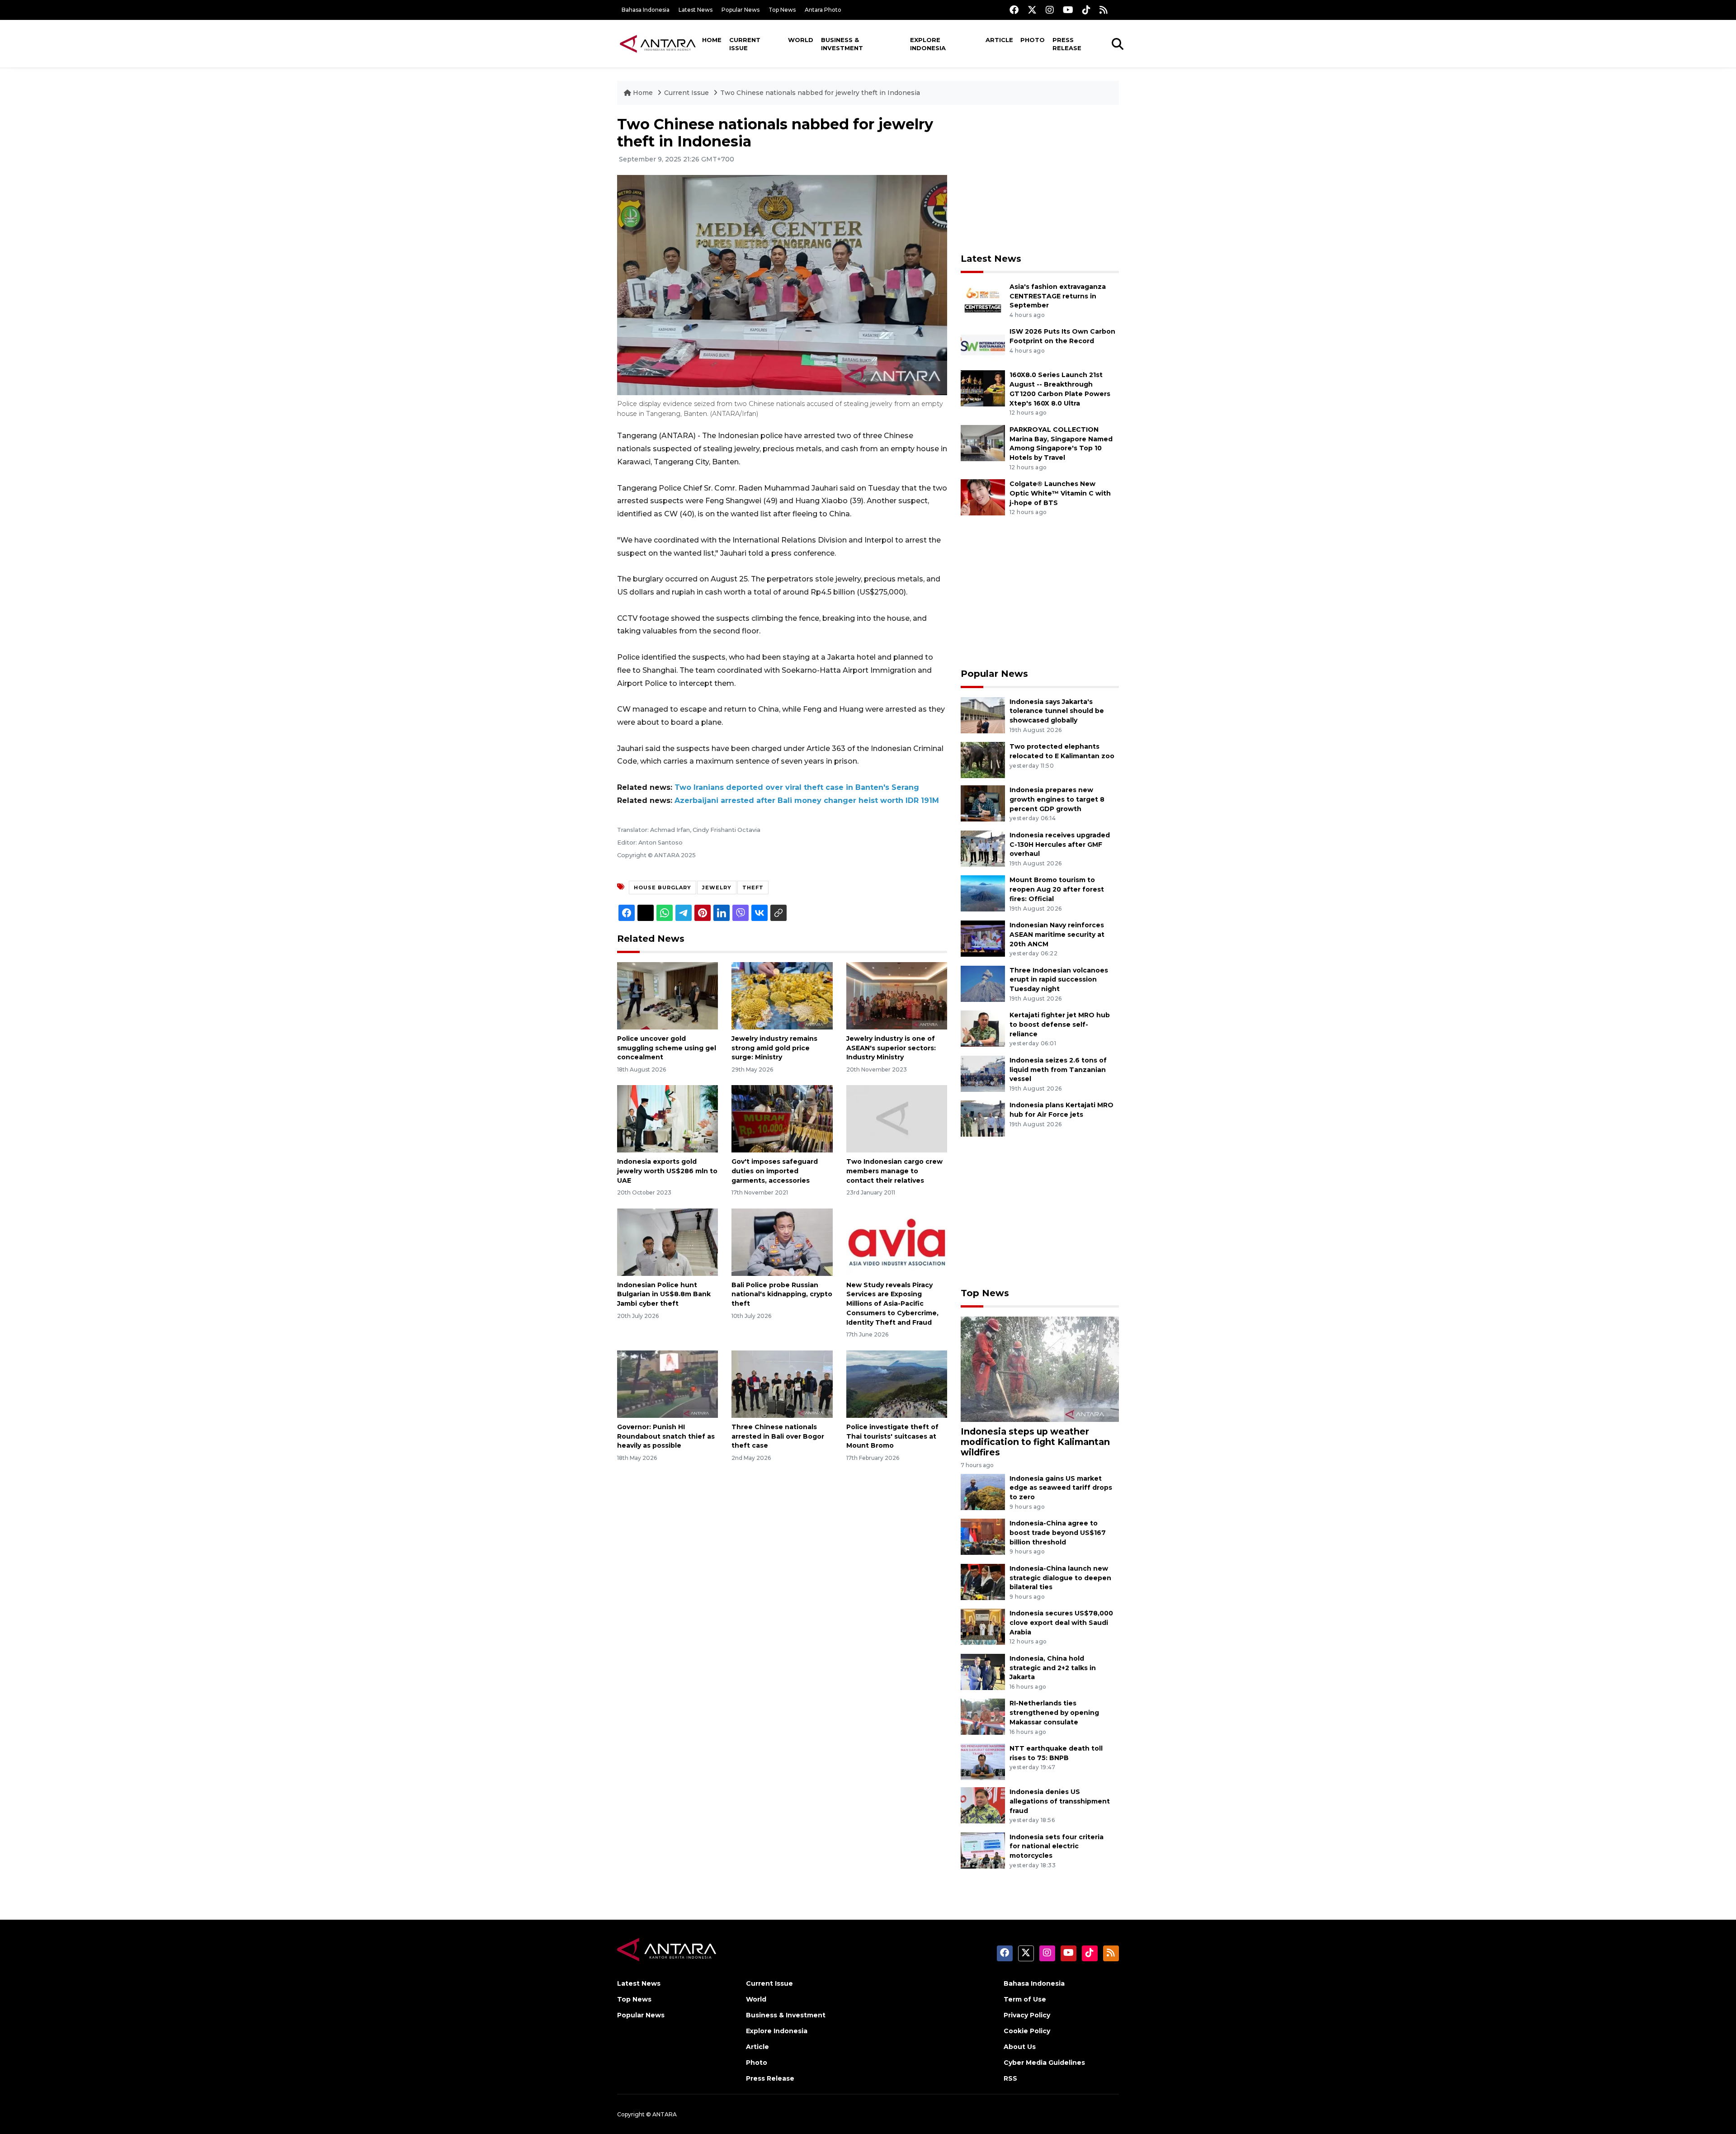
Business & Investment (842, 44)
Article (999, 40)
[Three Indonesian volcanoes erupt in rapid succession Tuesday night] (983, 983)
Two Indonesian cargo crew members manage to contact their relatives (894, 1171)
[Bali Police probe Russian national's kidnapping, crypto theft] (782, 1241)
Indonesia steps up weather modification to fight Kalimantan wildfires (1035, 1442)
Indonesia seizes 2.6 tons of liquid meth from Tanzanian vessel (1058, 1070)
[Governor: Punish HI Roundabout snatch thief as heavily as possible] (668, 1384)
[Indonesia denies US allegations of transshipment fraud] (983, 1805)
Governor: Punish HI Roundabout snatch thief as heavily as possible (666, 1436)
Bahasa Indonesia (646, 10)
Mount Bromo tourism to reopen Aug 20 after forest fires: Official (1057, 889)
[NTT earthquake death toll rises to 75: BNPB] (983, 1761)
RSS (1010, 2078)
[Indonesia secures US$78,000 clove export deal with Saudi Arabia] (983, 1626)
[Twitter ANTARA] (1032, 10)
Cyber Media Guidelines (1044, 2063)
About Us (1020, 2047)
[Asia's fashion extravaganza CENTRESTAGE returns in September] (983, 300)
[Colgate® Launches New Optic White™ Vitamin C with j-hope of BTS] (983, 497)
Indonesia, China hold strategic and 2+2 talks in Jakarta (1053, 1668)
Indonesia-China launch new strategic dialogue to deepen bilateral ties (1060, 1578)
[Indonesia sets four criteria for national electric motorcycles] (983, 1850)
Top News (782, 10)
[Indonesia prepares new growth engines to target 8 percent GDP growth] (983, 803)
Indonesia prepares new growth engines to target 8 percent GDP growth (1057, 799)
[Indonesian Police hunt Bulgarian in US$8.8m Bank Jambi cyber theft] (668, 1241)
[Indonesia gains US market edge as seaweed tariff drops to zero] (983, 1491)
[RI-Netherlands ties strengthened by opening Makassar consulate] (983, 1716)
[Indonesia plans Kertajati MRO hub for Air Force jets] (983, 1118)
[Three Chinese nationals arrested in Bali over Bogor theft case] (782, 1384)
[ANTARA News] (658, 43)
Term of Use (1025, 1999)
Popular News (741, 10)
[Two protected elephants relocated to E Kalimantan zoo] (983, 759)
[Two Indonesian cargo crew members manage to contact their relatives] (897, 1118)
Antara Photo (823, 10)
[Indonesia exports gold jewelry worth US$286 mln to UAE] (668, 1118)
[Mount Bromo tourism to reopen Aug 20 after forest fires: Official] (983, 893)
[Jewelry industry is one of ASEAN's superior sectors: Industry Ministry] (897, 995)
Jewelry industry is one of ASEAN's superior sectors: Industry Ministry (891, 1048)
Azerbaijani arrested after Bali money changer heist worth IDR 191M (807, 800)
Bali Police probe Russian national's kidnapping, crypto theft (782, 1294)
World (801, 40)
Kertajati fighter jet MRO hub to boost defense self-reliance (1060, 1025)
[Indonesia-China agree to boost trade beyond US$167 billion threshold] (983, 1536)
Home (712, 40)
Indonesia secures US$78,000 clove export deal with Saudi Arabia (1061, 1623)
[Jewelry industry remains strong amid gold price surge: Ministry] (782, 995)
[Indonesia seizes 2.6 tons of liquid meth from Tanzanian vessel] (983, 1073)
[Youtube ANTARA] (1068, 10)
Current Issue (745, 44)
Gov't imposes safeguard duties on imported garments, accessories (775, 1171)
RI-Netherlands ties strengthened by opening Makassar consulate (1054, 1713)
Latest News (696, 10)
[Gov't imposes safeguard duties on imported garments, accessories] (782, 1118)
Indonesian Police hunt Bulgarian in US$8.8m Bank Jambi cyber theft (664, 1294)
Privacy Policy (1027, 2015)
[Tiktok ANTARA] (1086, 10)
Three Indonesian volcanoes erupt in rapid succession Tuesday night (1059, 980)
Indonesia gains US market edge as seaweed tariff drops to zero (1061, 1488)
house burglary (663, 888)
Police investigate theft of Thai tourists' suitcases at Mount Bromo (892, 1436)
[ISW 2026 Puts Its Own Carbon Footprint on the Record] (983, 345)
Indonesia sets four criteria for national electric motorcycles (1057, 1846)
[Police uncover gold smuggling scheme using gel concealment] (668, 995)
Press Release (1067, 44)
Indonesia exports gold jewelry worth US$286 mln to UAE (667, 1171)
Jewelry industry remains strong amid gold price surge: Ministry (774, 1048)
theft (753, 888)
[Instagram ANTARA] (1050, 10)
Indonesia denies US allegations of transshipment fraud (1060, 1801)
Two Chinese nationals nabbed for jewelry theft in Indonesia (820, 93)
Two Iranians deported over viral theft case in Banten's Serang (797, 787)
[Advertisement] (1040, 179)
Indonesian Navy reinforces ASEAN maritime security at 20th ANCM (1057, 935)
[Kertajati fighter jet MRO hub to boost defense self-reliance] (983, 1028)
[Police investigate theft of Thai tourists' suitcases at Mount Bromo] (897, 1384)
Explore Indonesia (928, 44)
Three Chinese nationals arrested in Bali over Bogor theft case (778, 1436)
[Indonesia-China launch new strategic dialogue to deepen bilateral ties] (983, 1581)
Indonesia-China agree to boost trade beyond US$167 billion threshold (1058, 1533)
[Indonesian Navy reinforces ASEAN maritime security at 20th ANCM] (983, 938)
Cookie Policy (1027, 2031)
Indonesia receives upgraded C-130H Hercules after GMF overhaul (1060, 845)
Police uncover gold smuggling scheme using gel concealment (667, 1048)
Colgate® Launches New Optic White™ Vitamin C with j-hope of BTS (1060, 493)
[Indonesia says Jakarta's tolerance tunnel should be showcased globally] (983, 715)
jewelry (717, 888)
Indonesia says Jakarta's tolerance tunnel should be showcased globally (1057, 711)
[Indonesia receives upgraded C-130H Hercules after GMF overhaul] (983, 848)
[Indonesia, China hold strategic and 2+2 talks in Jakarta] (983, 1671)
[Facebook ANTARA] (1014, 10)
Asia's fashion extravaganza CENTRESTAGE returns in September (1058, 296)
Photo (1033, 40)
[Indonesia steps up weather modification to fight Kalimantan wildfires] (1040, 1369)
